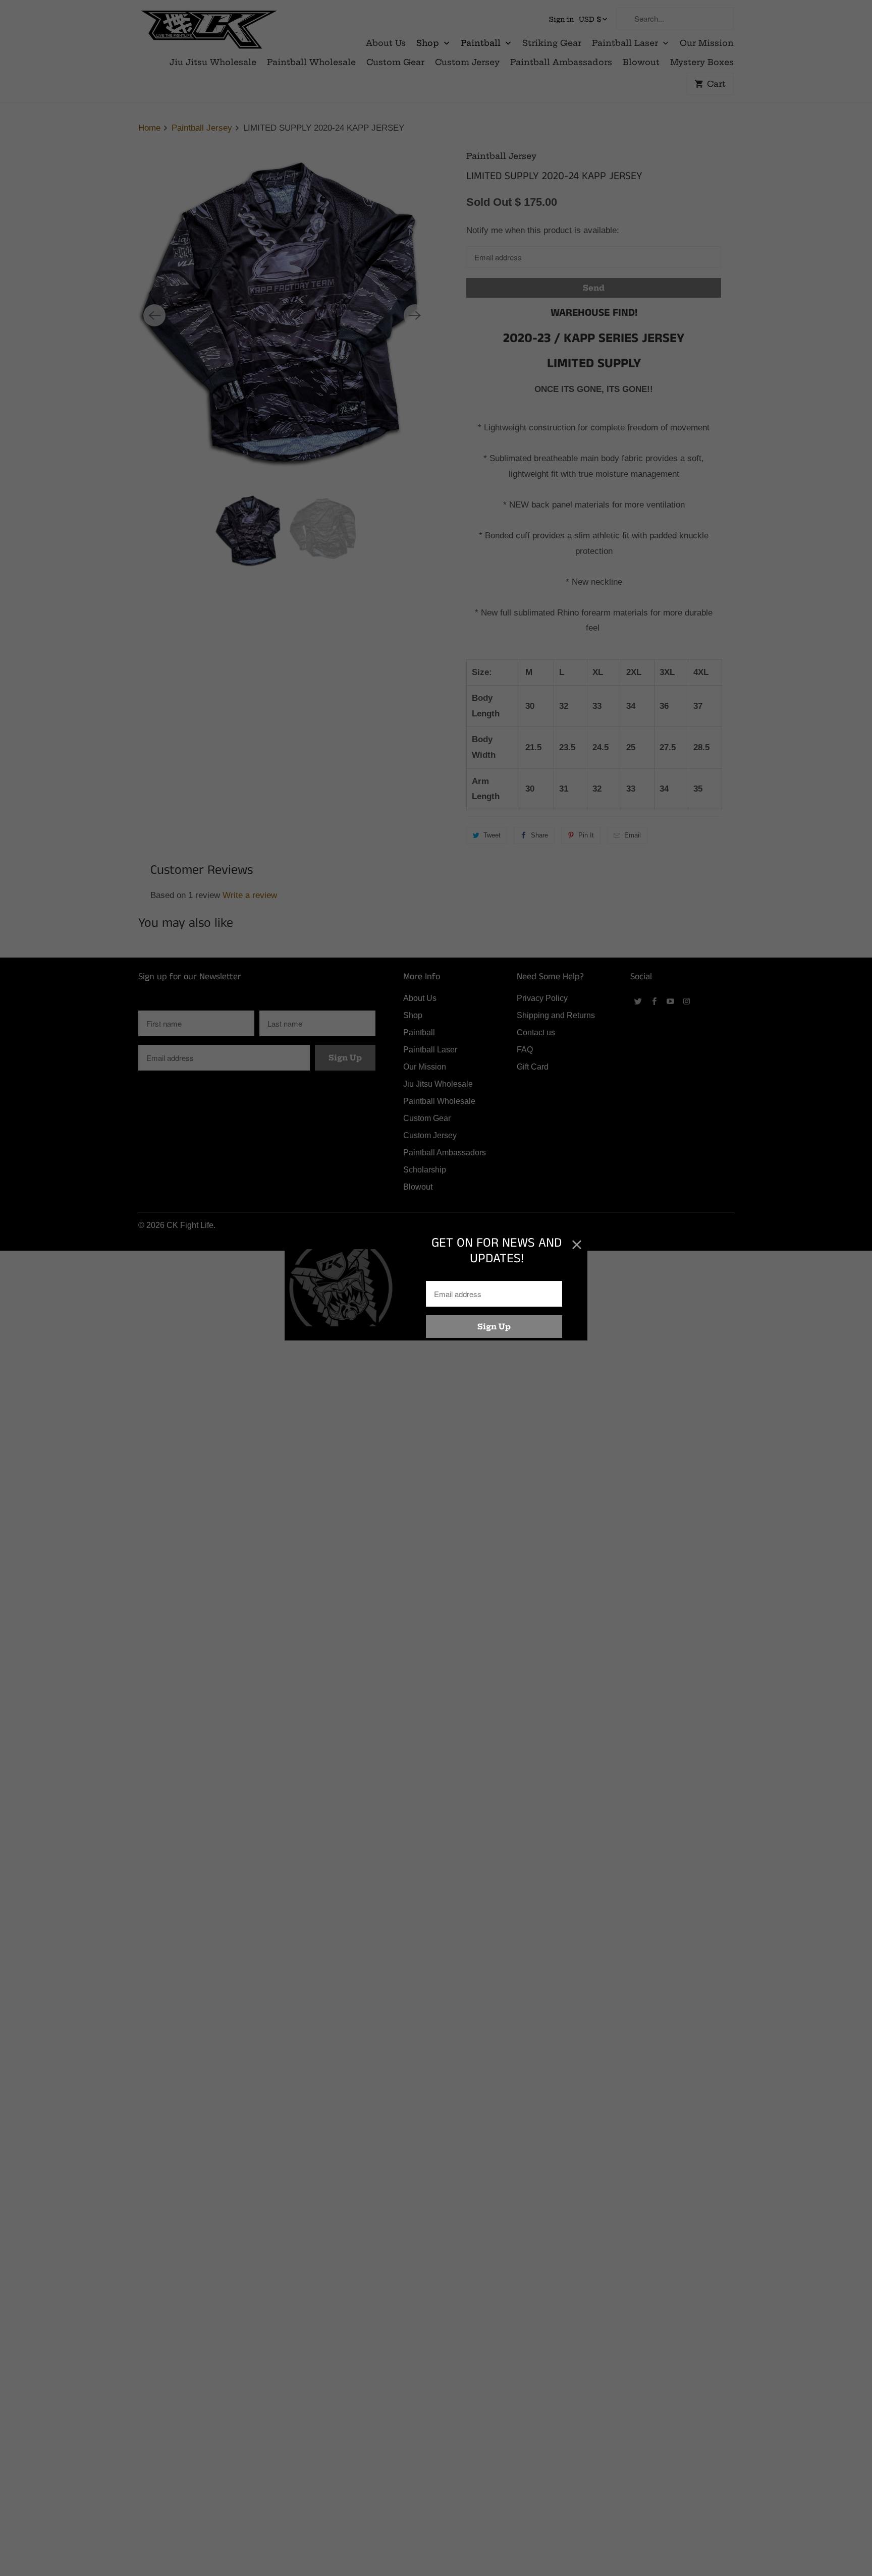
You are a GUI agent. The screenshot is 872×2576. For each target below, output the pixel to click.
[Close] (577, 1245)
